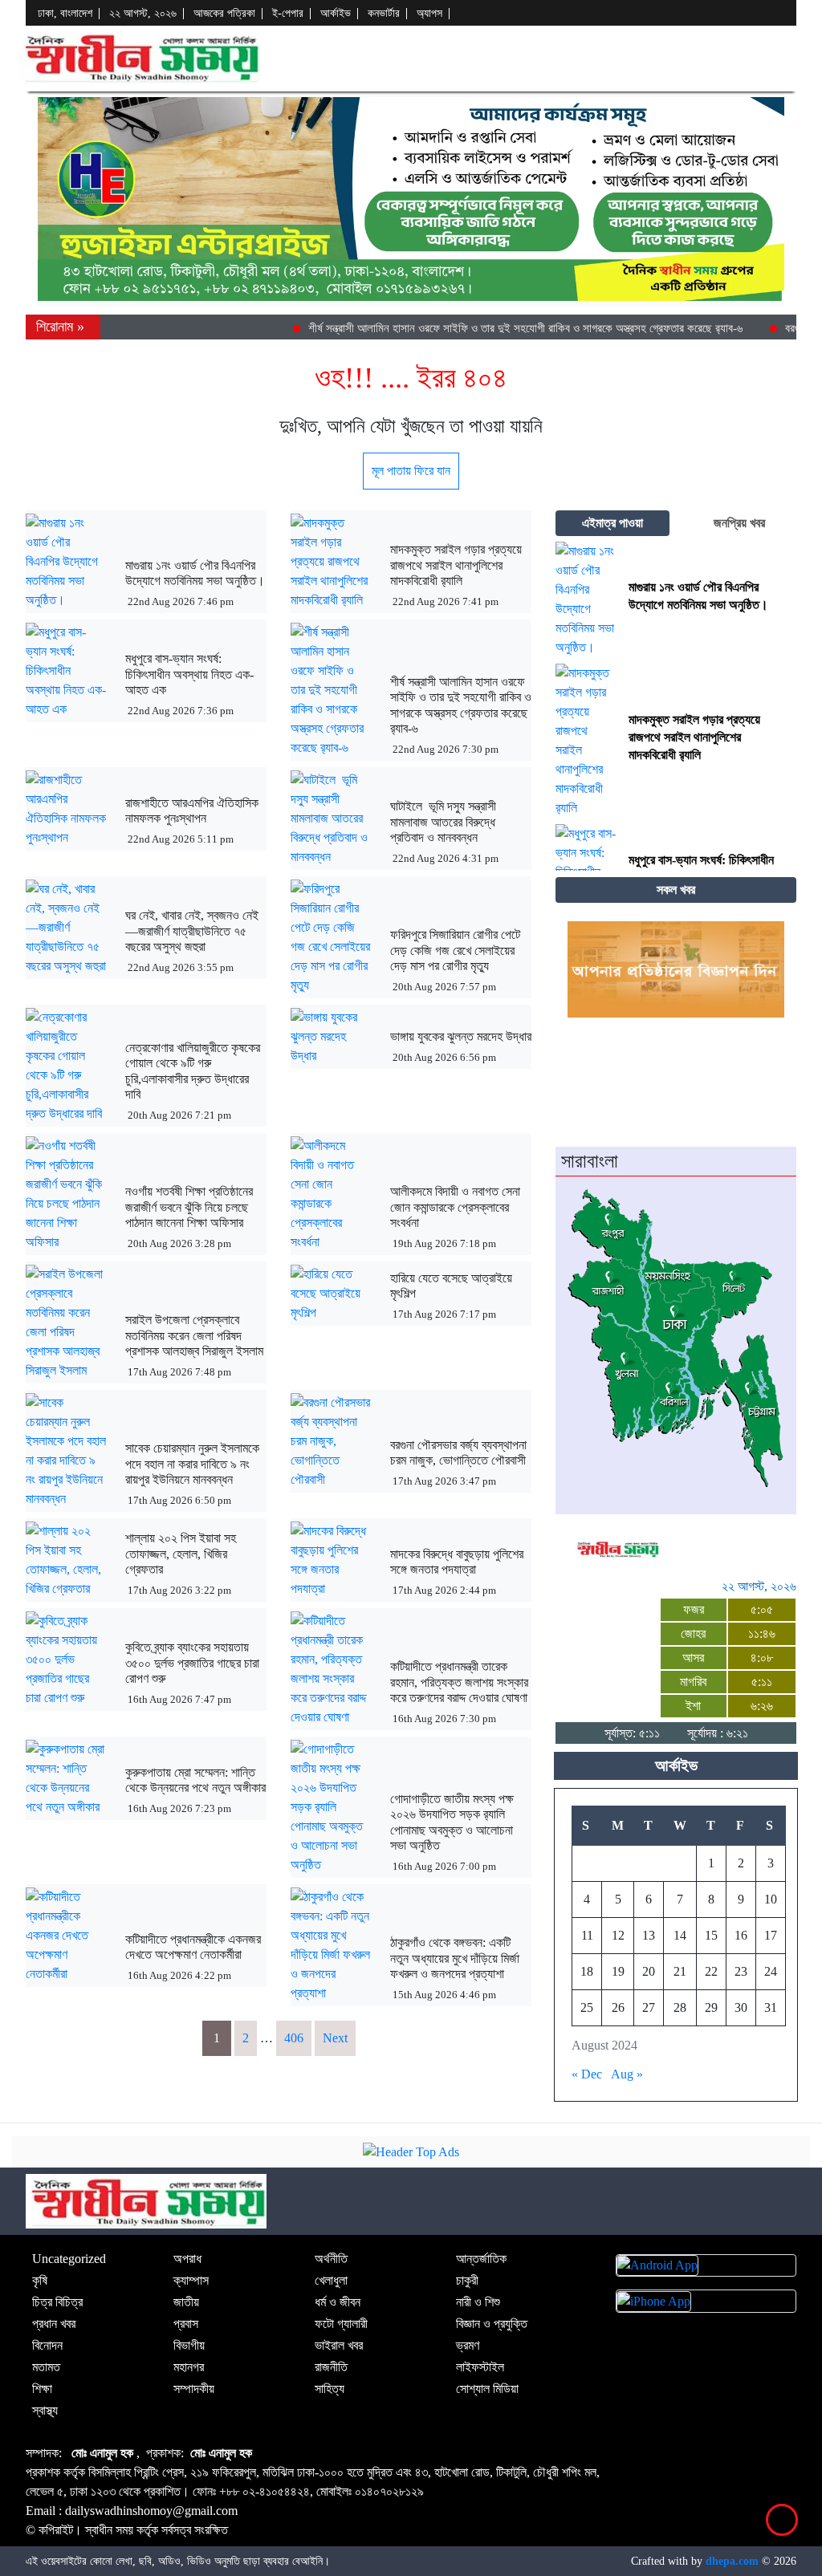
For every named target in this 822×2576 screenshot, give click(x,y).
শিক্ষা (42, 2389)
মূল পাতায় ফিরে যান (411, 471)
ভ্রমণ (468, 2345)
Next (335, 2038)
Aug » (627, 2074)
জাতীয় (186, 2302)
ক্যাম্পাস (191, 2280)
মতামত (46, 2367)
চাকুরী (467, 2280)
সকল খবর (676, 890)
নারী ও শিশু (478, 2302)
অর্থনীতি (331, 2259)
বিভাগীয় (189, 2345)
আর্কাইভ (336, 13)
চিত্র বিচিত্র (57, 2302)
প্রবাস (186, 2324)
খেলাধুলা (331, 2280)
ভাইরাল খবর (339, 2345)
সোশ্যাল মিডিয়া (487, 2389)
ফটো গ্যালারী (341, 2324)
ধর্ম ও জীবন (338, 2302)
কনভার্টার (384, 13)
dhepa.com (732, 2561)
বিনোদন (47, 2345)
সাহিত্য (330, 2389)
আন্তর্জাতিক (481, 2259)
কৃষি (40, 2280)
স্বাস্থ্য (45, 2410)
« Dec (587, 2074)
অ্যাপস (429, 13)
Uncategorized (69, 2259)
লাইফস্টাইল (480, 2367)
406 (294, 2038)
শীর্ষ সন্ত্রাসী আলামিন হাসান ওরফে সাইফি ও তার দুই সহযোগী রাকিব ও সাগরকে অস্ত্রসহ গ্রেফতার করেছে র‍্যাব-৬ (502, 328)
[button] (783, 57)
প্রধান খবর (54, 2324)
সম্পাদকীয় (194, 2389)
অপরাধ (187, 2259)
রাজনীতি (331, 2367)
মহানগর (189, 2367)
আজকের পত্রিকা (224, 13)
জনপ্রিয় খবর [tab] (739, 523)
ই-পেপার (288, 13)
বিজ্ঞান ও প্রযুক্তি (492, 2324)
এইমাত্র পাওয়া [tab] (612, 523)
